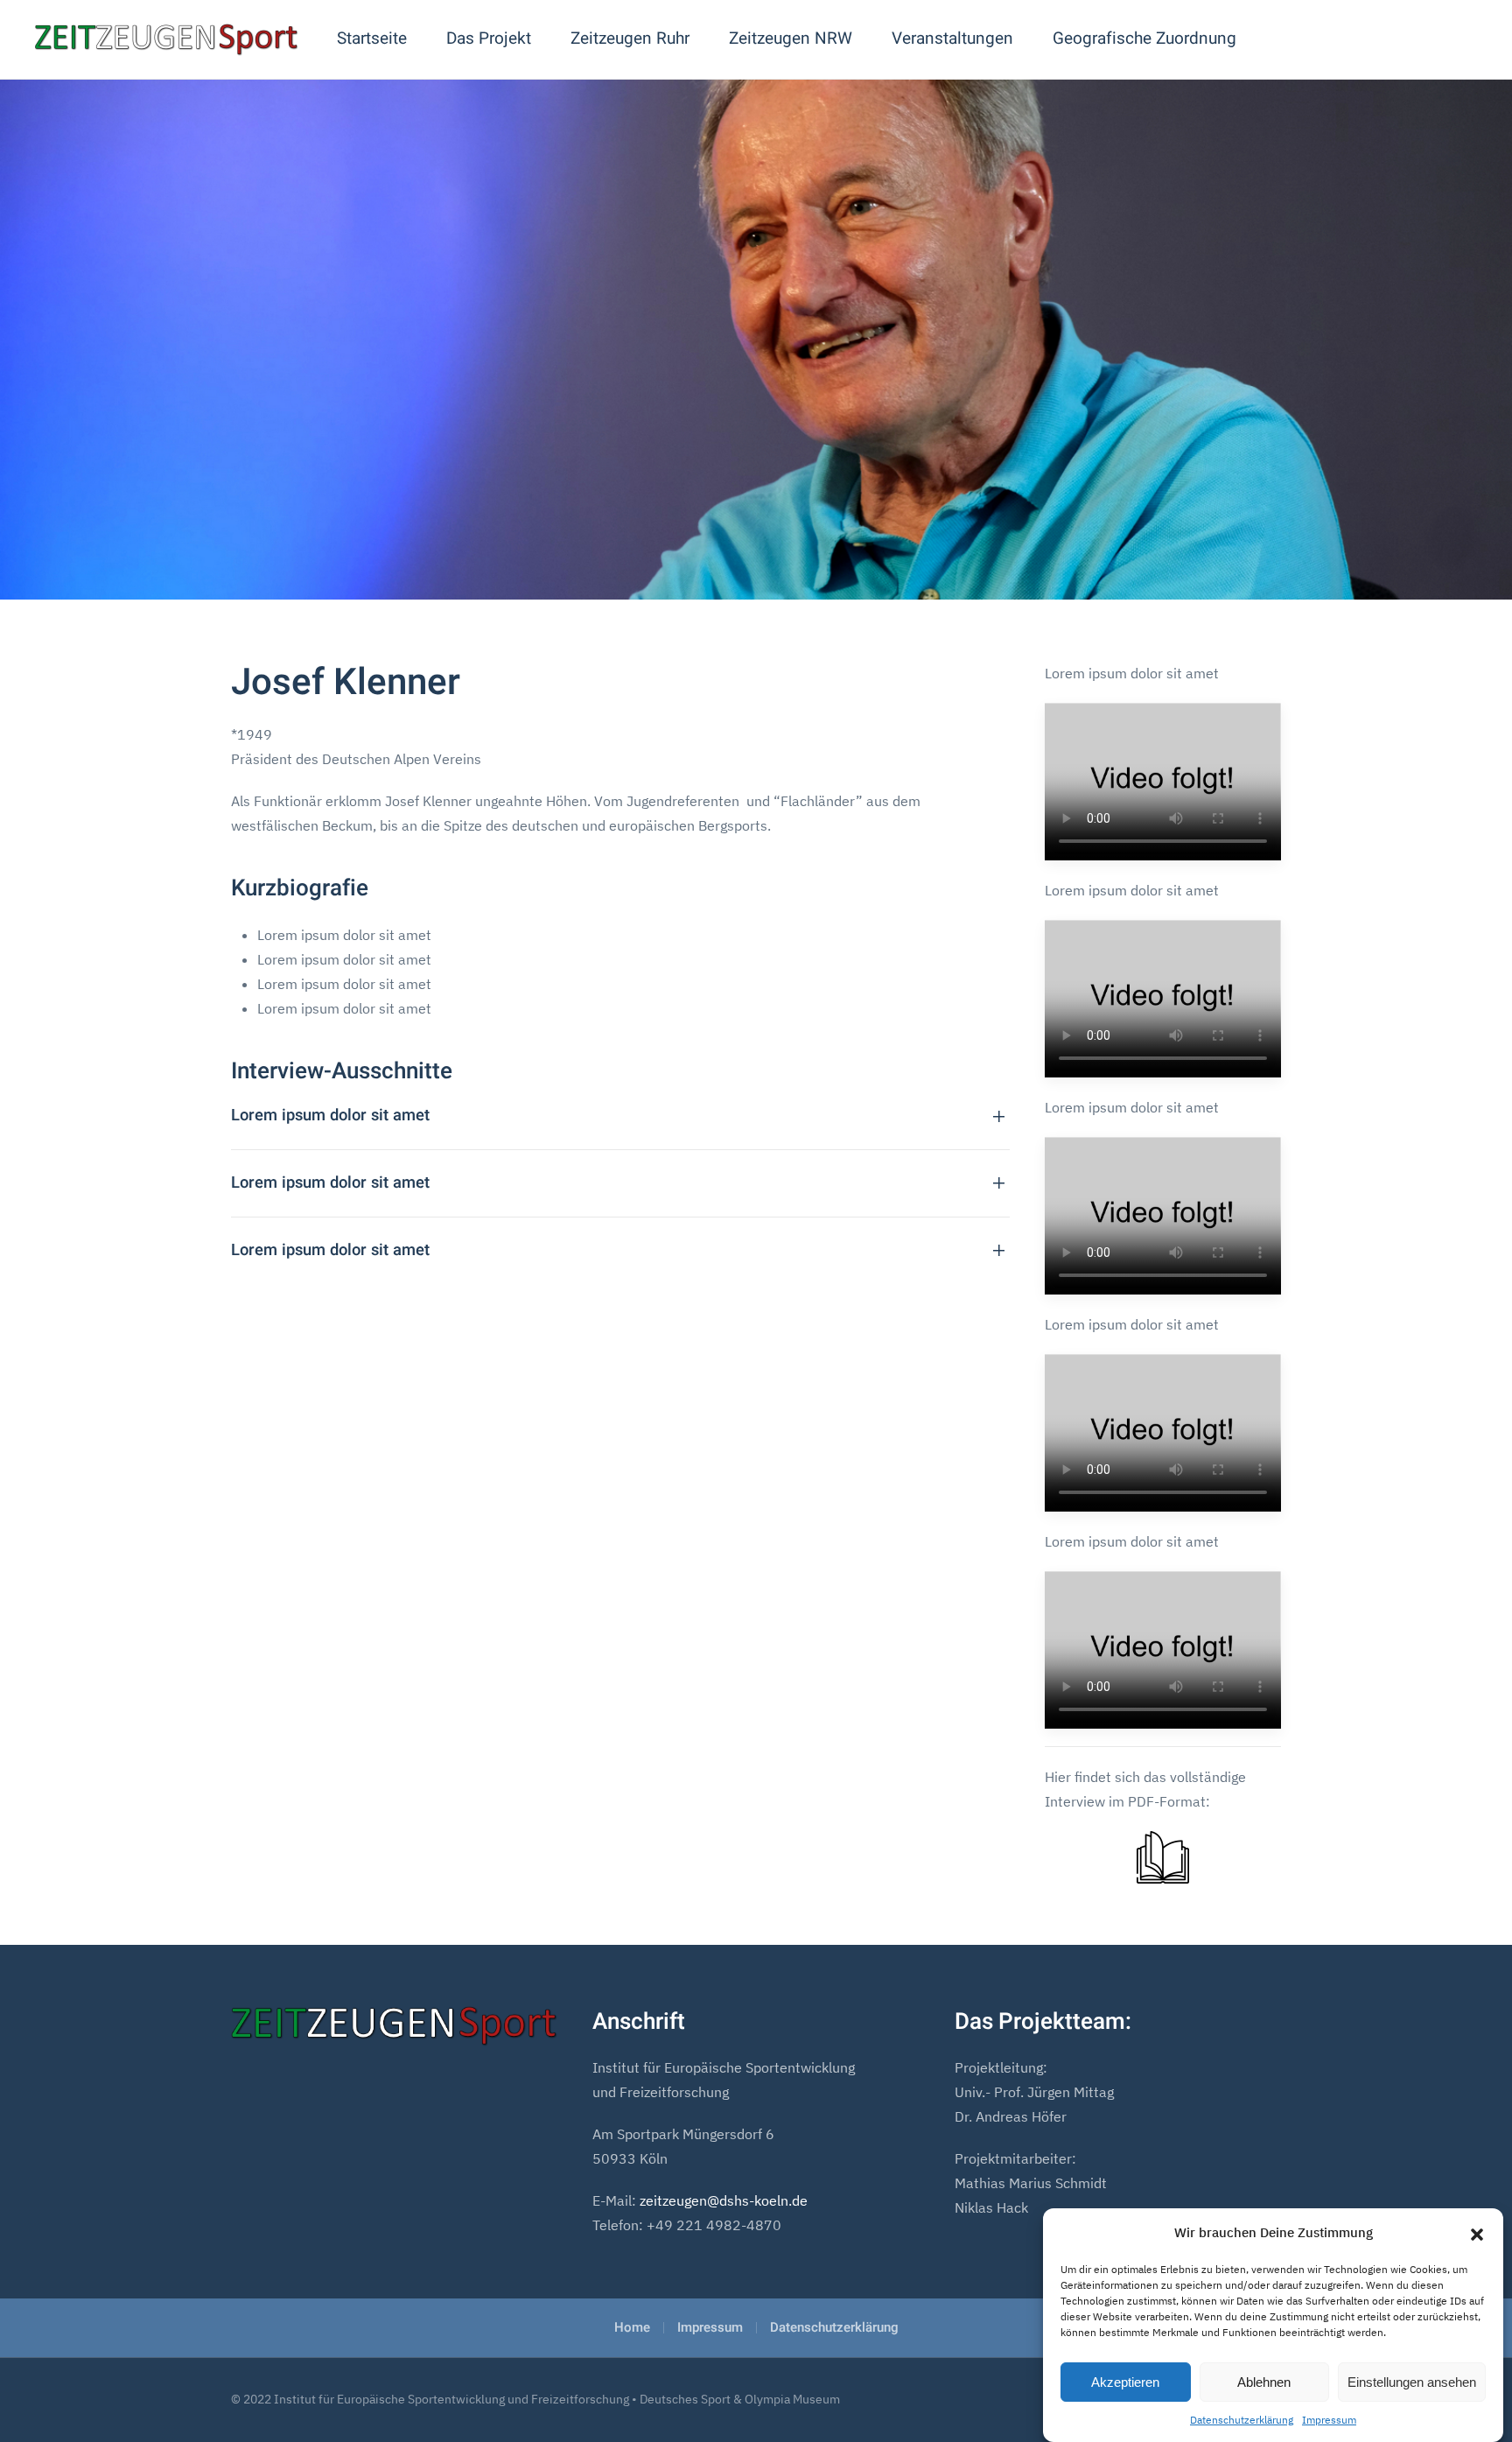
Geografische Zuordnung (1144, 39)
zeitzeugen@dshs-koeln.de (724, 2200)
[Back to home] (166, 39)
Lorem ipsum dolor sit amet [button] (330, 1116)
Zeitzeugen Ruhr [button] (630, 39)
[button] (1477, 2233)
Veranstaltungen (952, 39)
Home (632, 2327)
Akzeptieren (1125, 2382)
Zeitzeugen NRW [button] (791, 39)
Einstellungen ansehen (1412, 2382)
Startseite (372, 39)
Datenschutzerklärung (1242, 2420)
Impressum (1329, 2420)
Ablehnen (1264, 2382)
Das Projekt (489, 39)
